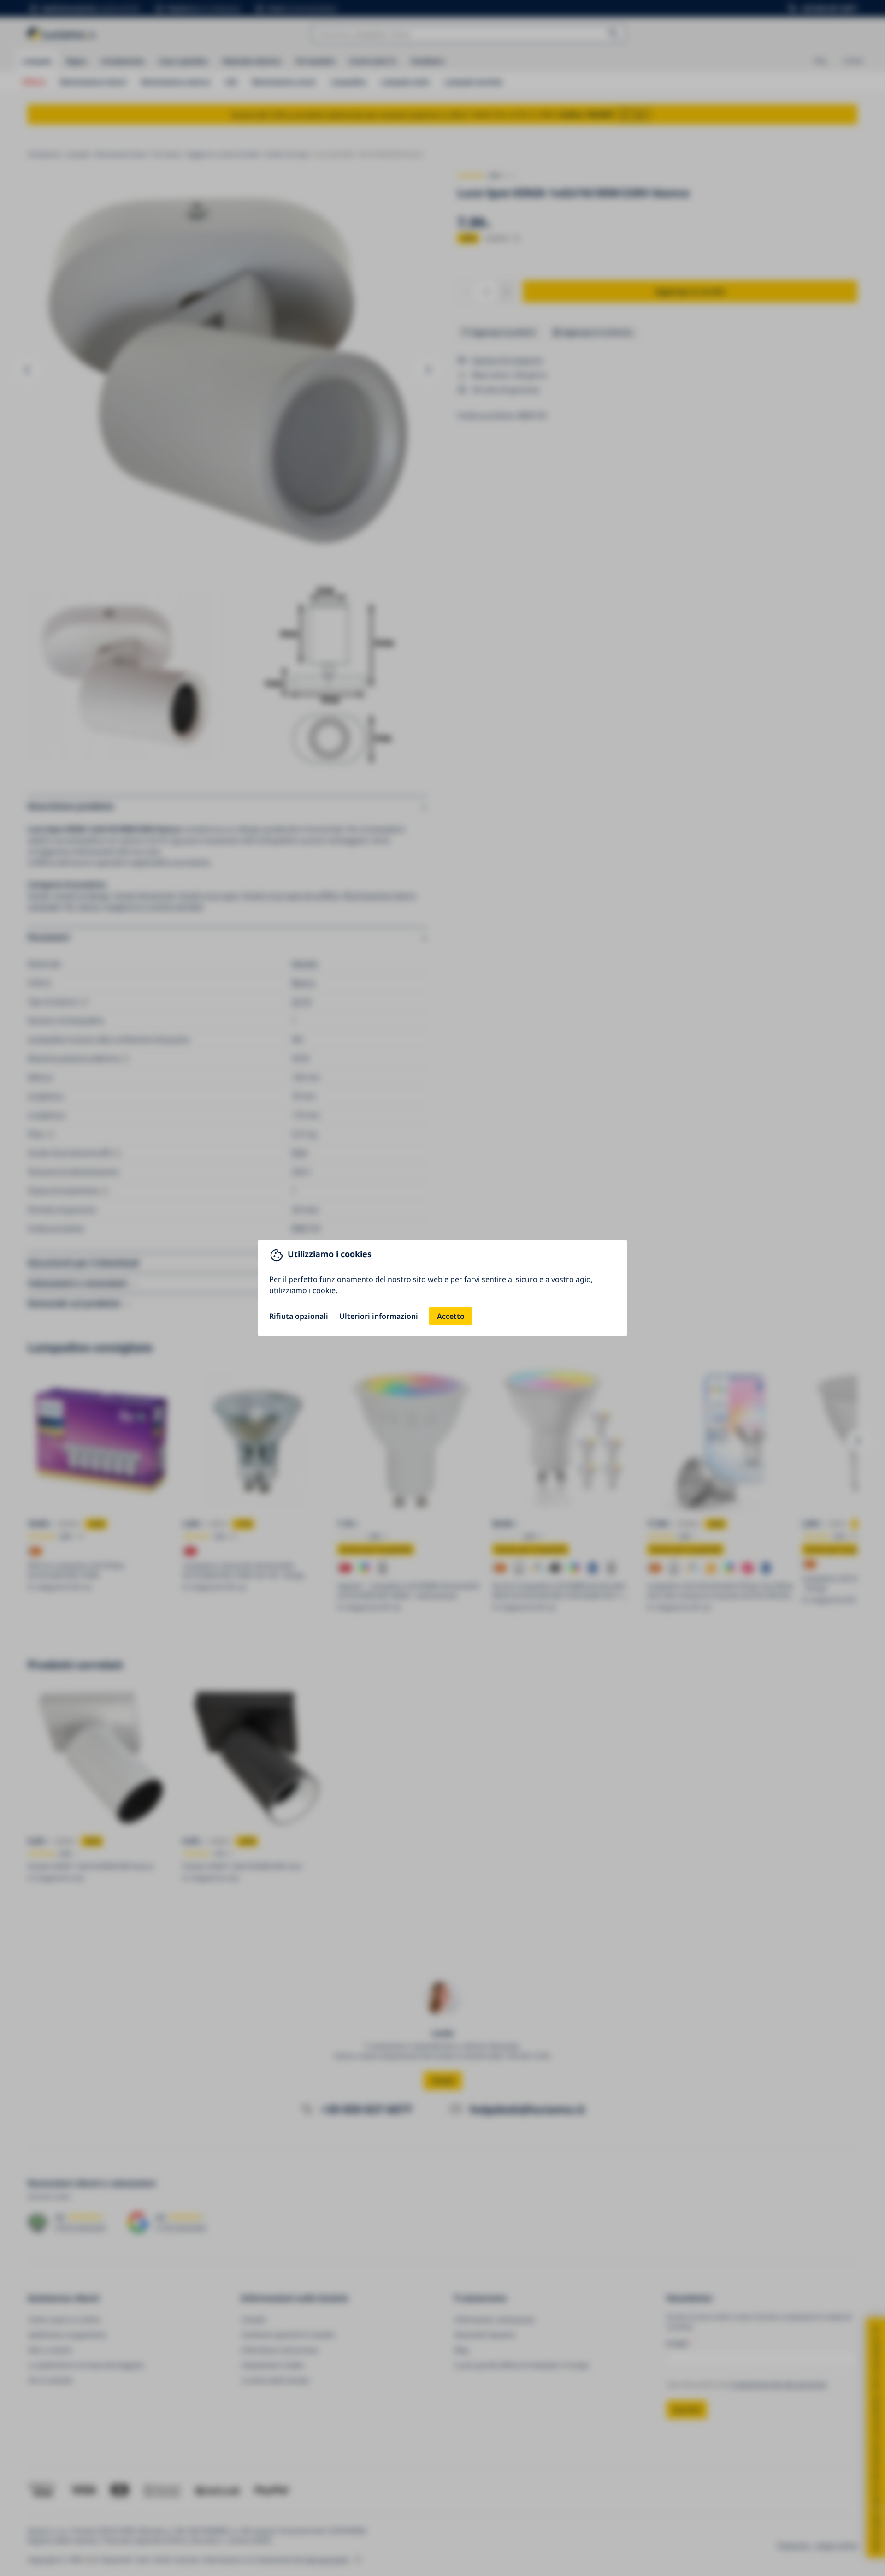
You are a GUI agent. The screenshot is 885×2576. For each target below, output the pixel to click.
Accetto (451, 1316)
